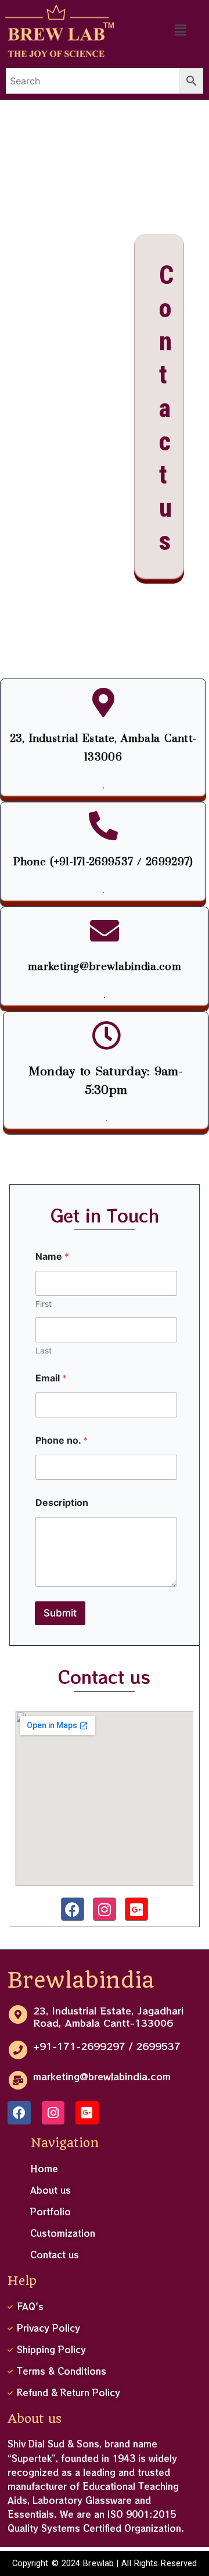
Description (62, 1503)
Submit (60, 1613)
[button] (181, 31)
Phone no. (62, 1440)
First (44, 1304)
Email (51, 1378)
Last (44, 1350)
